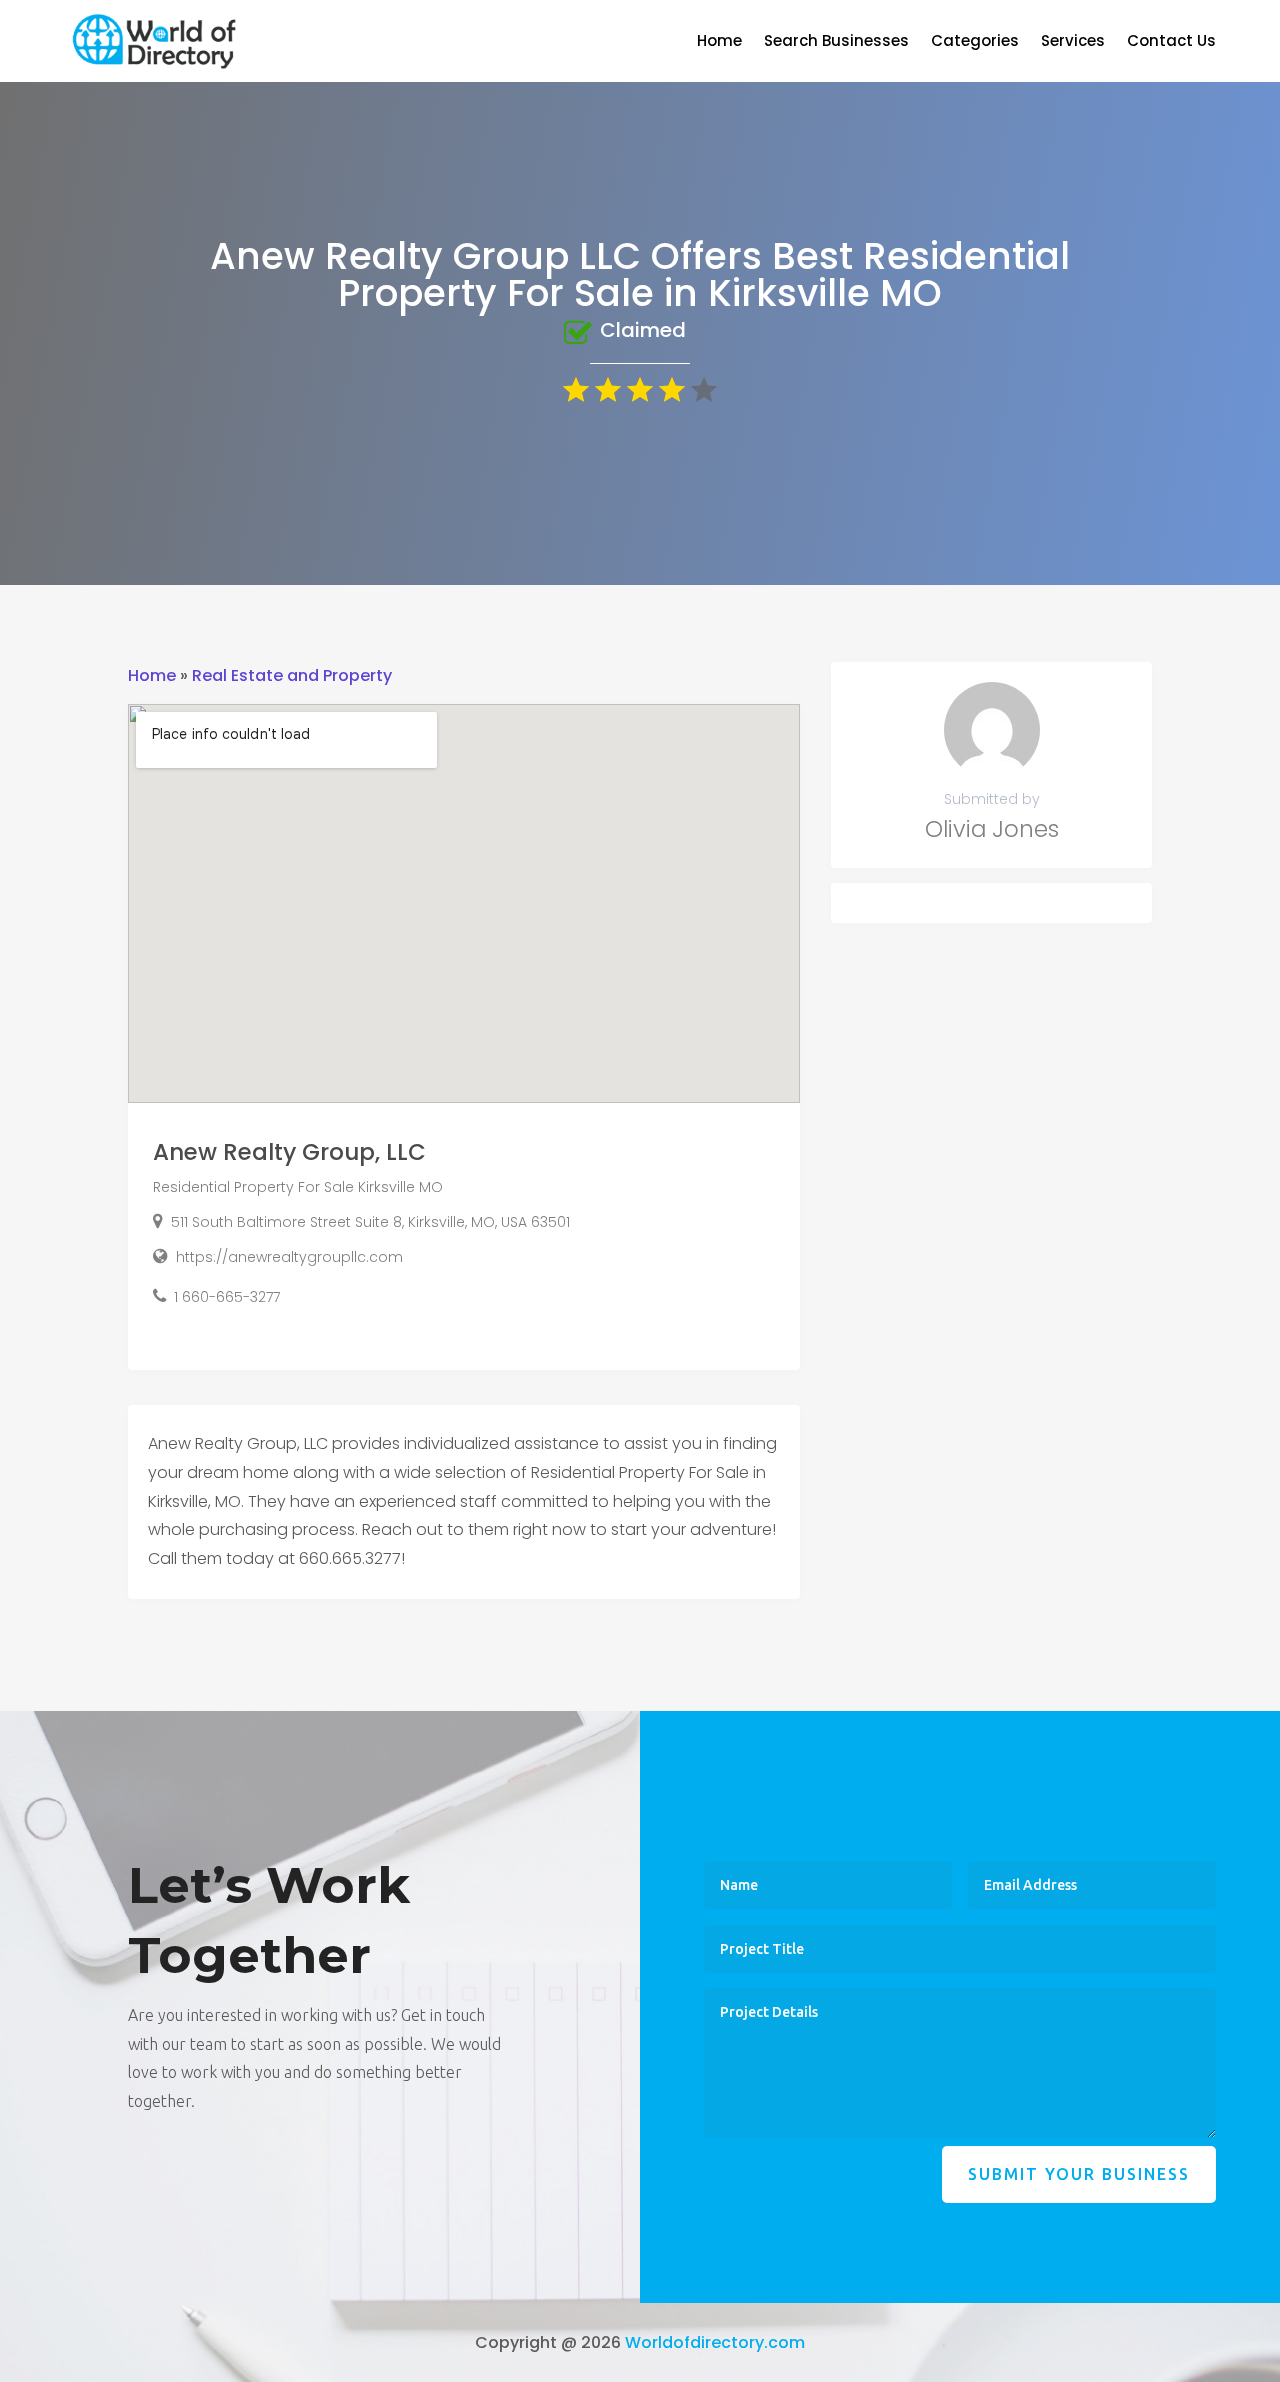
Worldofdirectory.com (715, 2342)
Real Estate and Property (292, 675)
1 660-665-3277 (227, 1297)
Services (1073, 42)
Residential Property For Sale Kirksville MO (298, 1187)
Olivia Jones (992, 829)
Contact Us (1171, 42)
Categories (975, 42)
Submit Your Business (1079, 2174)
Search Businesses (836, 42)
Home (719, 42)
